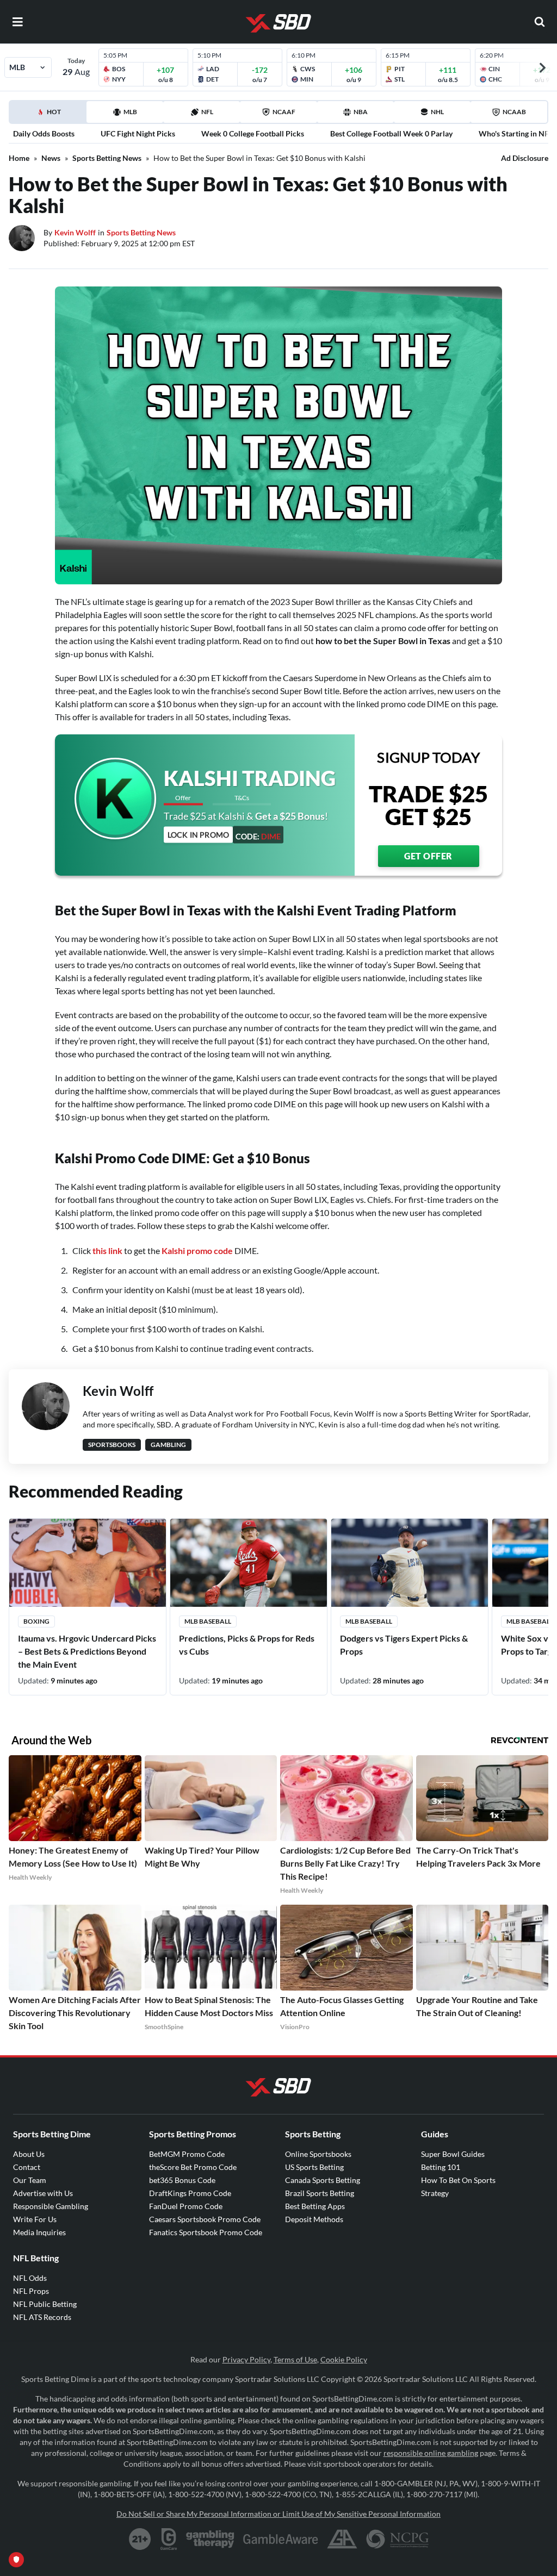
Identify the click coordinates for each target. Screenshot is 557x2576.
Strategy (435, 2193)
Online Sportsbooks (318, 2154)
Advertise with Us (43, 2193)
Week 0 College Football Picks (253, 133)
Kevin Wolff (75, 232)
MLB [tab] (130, 112)
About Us (29, 2154)
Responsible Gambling (51, 2206)
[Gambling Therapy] (210, 2539)
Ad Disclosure (525, 158)
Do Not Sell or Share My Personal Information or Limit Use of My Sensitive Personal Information (278, 2514)
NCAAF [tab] (284, 112)
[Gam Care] (169, 2539)
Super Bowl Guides (453, 2154)
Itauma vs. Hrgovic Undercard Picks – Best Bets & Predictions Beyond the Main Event (87, 1651)
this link (107, 1250)
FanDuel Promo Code (186, 2206)
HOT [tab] (50, 115)
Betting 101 (441, 2167)
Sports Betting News (107, 158)
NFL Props (31, 2291)
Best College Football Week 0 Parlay (391, 133)
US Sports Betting (314, 2167)
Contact (27, 2167)
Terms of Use (295, 2359)
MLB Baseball (208, 1621)
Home (19, 158)
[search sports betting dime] (540, 22)
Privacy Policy (246, 2359)
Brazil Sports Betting (320, 2193)
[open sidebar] (17, 22)
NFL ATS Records (42, 2317)
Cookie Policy (344, 2359)
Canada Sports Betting (323, 2180)
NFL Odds (30, 2278)
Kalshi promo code (197, 1250)
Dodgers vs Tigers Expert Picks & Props (404, 1645)
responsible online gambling (431, 2453)
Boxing (36, 1621)
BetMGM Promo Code (187, 2154)
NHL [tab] (437, 112)
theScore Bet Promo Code (193, 2167)
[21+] (140, 2539)
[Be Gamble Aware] (281, 2539)
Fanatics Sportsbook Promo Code (206, 2232)
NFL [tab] (207, 112)
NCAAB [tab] (514, 112)
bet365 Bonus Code (182, 2180)
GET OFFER (428, 856)
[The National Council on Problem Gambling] (397, 2539)
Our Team (30, 2180)
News (51, 158)
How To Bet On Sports (458, 2180)
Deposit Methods (314, 2219)
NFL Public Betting (45, 2304)
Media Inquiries (39, 2232)
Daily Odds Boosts (44, 133)
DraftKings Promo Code (190, 2193)
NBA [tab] (361, 112)
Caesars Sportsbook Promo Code (205, 2219)
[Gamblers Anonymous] (342, 2539)
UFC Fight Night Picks (138, 133)
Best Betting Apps (315, 2206)
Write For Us (35, 2219)
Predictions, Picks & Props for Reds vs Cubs (247, 1645)
